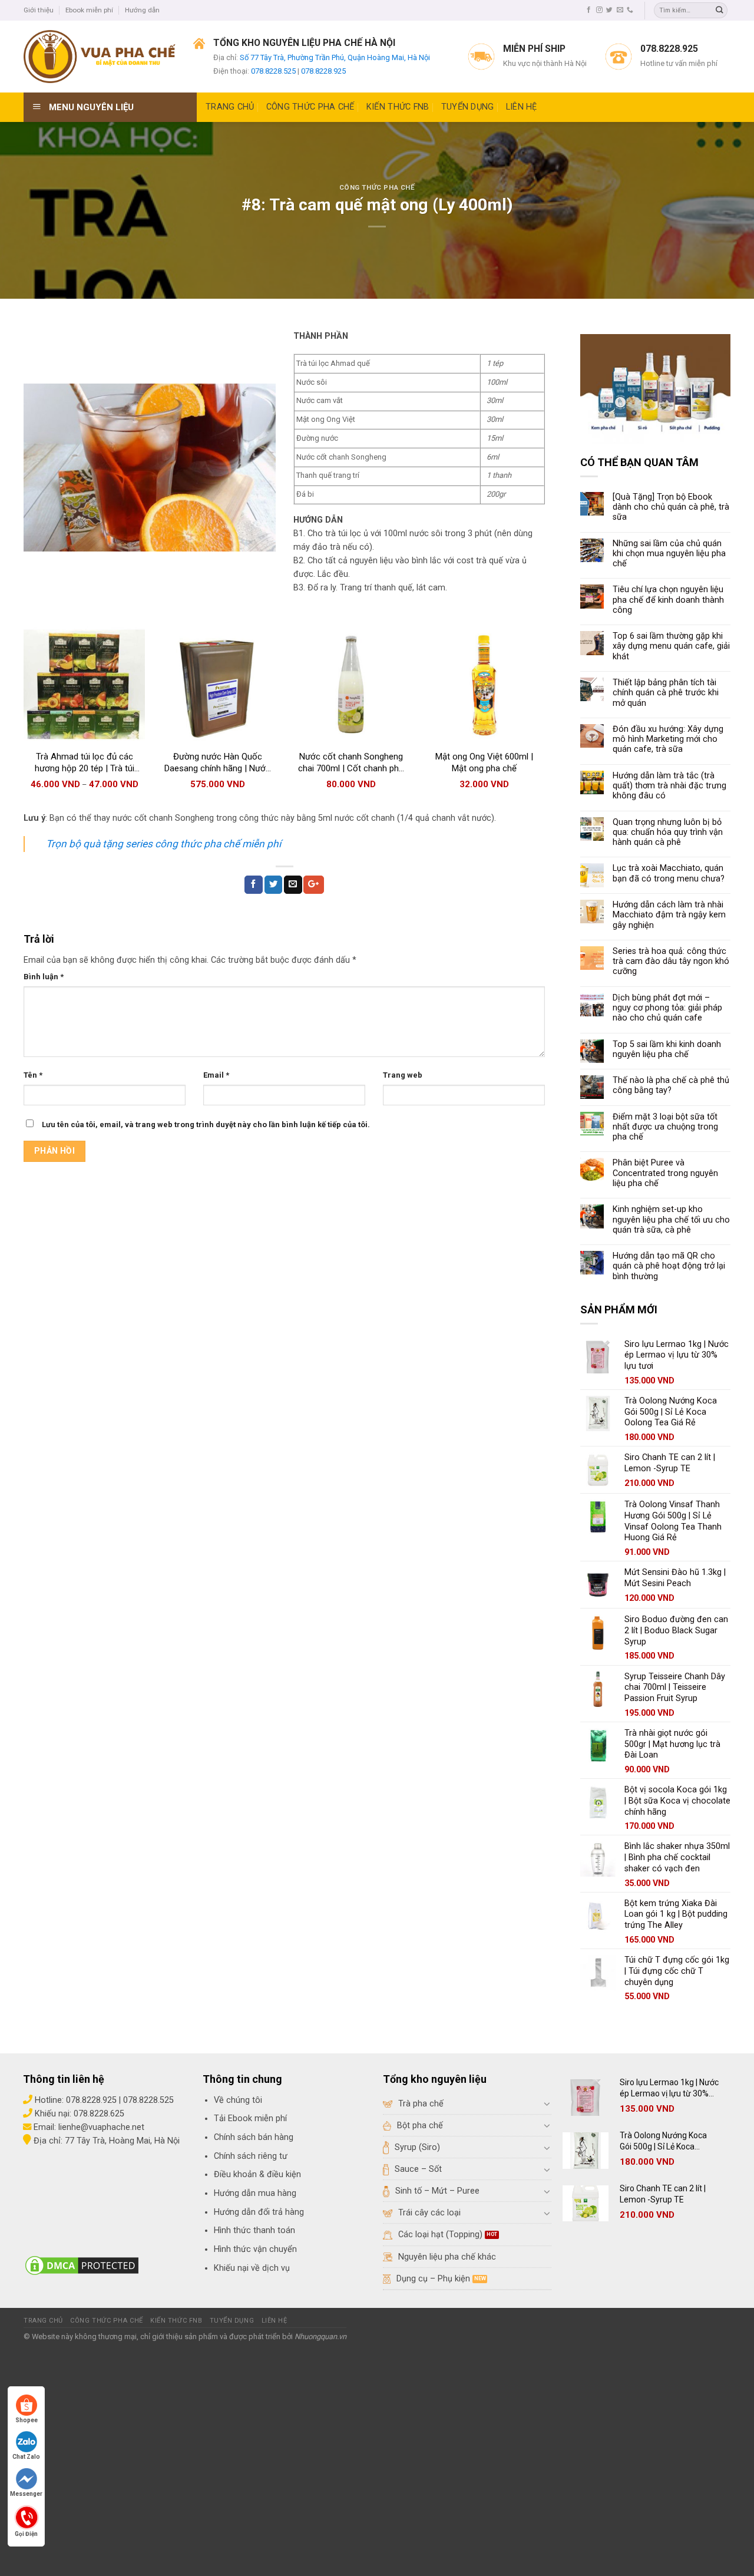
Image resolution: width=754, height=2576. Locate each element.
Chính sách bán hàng (254, 2137)
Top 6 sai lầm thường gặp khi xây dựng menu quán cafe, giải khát (671, 646)
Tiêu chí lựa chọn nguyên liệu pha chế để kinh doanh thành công (668, 600)
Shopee (27, 2420)
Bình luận (44, 977)
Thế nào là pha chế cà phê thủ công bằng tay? (671, 1085)
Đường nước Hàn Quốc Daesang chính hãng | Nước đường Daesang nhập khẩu (217, 763)
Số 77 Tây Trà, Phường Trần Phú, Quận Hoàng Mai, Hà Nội (335, 57)
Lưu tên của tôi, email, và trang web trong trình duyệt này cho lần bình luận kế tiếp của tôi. (206, 1124)
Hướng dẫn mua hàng (255, 2193)
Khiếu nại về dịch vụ (252, 2268)
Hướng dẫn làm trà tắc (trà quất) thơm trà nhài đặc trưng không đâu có (669, 786)
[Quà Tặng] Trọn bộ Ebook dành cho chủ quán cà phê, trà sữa (671, 507)
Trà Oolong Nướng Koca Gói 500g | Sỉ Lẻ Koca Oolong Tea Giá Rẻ (663, 2141)
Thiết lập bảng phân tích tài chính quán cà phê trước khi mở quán (666, 693)
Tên (33, 1075)
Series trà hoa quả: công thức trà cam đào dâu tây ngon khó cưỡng (671, 962)
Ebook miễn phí (89, 10)
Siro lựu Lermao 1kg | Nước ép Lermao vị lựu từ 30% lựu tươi (669, 2088)
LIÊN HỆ (522, 107)
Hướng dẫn (142, 10)
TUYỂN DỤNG (468, 107)
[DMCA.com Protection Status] (82, 2265)
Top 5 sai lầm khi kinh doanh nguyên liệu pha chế (667, 1049)
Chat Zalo (26, 2457)
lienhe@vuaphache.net (101, 2127)
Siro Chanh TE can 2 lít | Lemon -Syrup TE (663, 2194)
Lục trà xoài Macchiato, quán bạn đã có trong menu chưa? (669, 873)
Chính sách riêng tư (251, 2156)
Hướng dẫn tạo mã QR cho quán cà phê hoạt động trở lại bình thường (669, 1266)
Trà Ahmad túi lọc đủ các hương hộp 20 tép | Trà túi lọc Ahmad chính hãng (85, 763)
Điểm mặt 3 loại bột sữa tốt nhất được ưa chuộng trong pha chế (665, 1127)
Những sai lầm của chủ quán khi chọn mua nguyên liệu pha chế (669, 554)
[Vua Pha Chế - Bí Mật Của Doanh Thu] (100, 57)
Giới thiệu (39, 10)
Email (216, 1075)
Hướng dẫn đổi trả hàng (259, 2212)
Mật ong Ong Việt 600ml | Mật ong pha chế (484, 762)
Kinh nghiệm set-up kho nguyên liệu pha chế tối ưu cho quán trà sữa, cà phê (671, 1220)
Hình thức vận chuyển (255, 2249)
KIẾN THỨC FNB (398, 107)
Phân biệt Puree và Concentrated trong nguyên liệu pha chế (665, 1173)
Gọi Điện (26, 2533)
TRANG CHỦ (230, 107)
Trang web (403, 1075)
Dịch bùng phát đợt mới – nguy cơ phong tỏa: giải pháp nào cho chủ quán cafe (667, 1008)
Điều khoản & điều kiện (257, 2174)
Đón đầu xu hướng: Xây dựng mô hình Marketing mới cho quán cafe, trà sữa (668, 739)
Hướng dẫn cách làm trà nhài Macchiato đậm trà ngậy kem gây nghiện (669, 915)
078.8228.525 (273, 71)
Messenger (26, 2494)
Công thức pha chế (377, 187)
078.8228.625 (99, 2114)
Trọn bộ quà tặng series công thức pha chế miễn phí (163, 844)
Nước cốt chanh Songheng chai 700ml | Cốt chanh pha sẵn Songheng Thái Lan (351, 763)
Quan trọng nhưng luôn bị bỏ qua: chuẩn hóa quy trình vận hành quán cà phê (668, 833)
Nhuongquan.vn (320, 2336)
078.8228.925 (323, 71)
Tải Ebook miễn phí (250, 2118)
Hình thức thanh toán (254, 2230)
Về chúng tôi (238, 2100)
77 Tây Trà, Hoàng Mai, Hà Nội (121, 2141)
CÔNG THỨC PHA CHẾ (310, 107)
